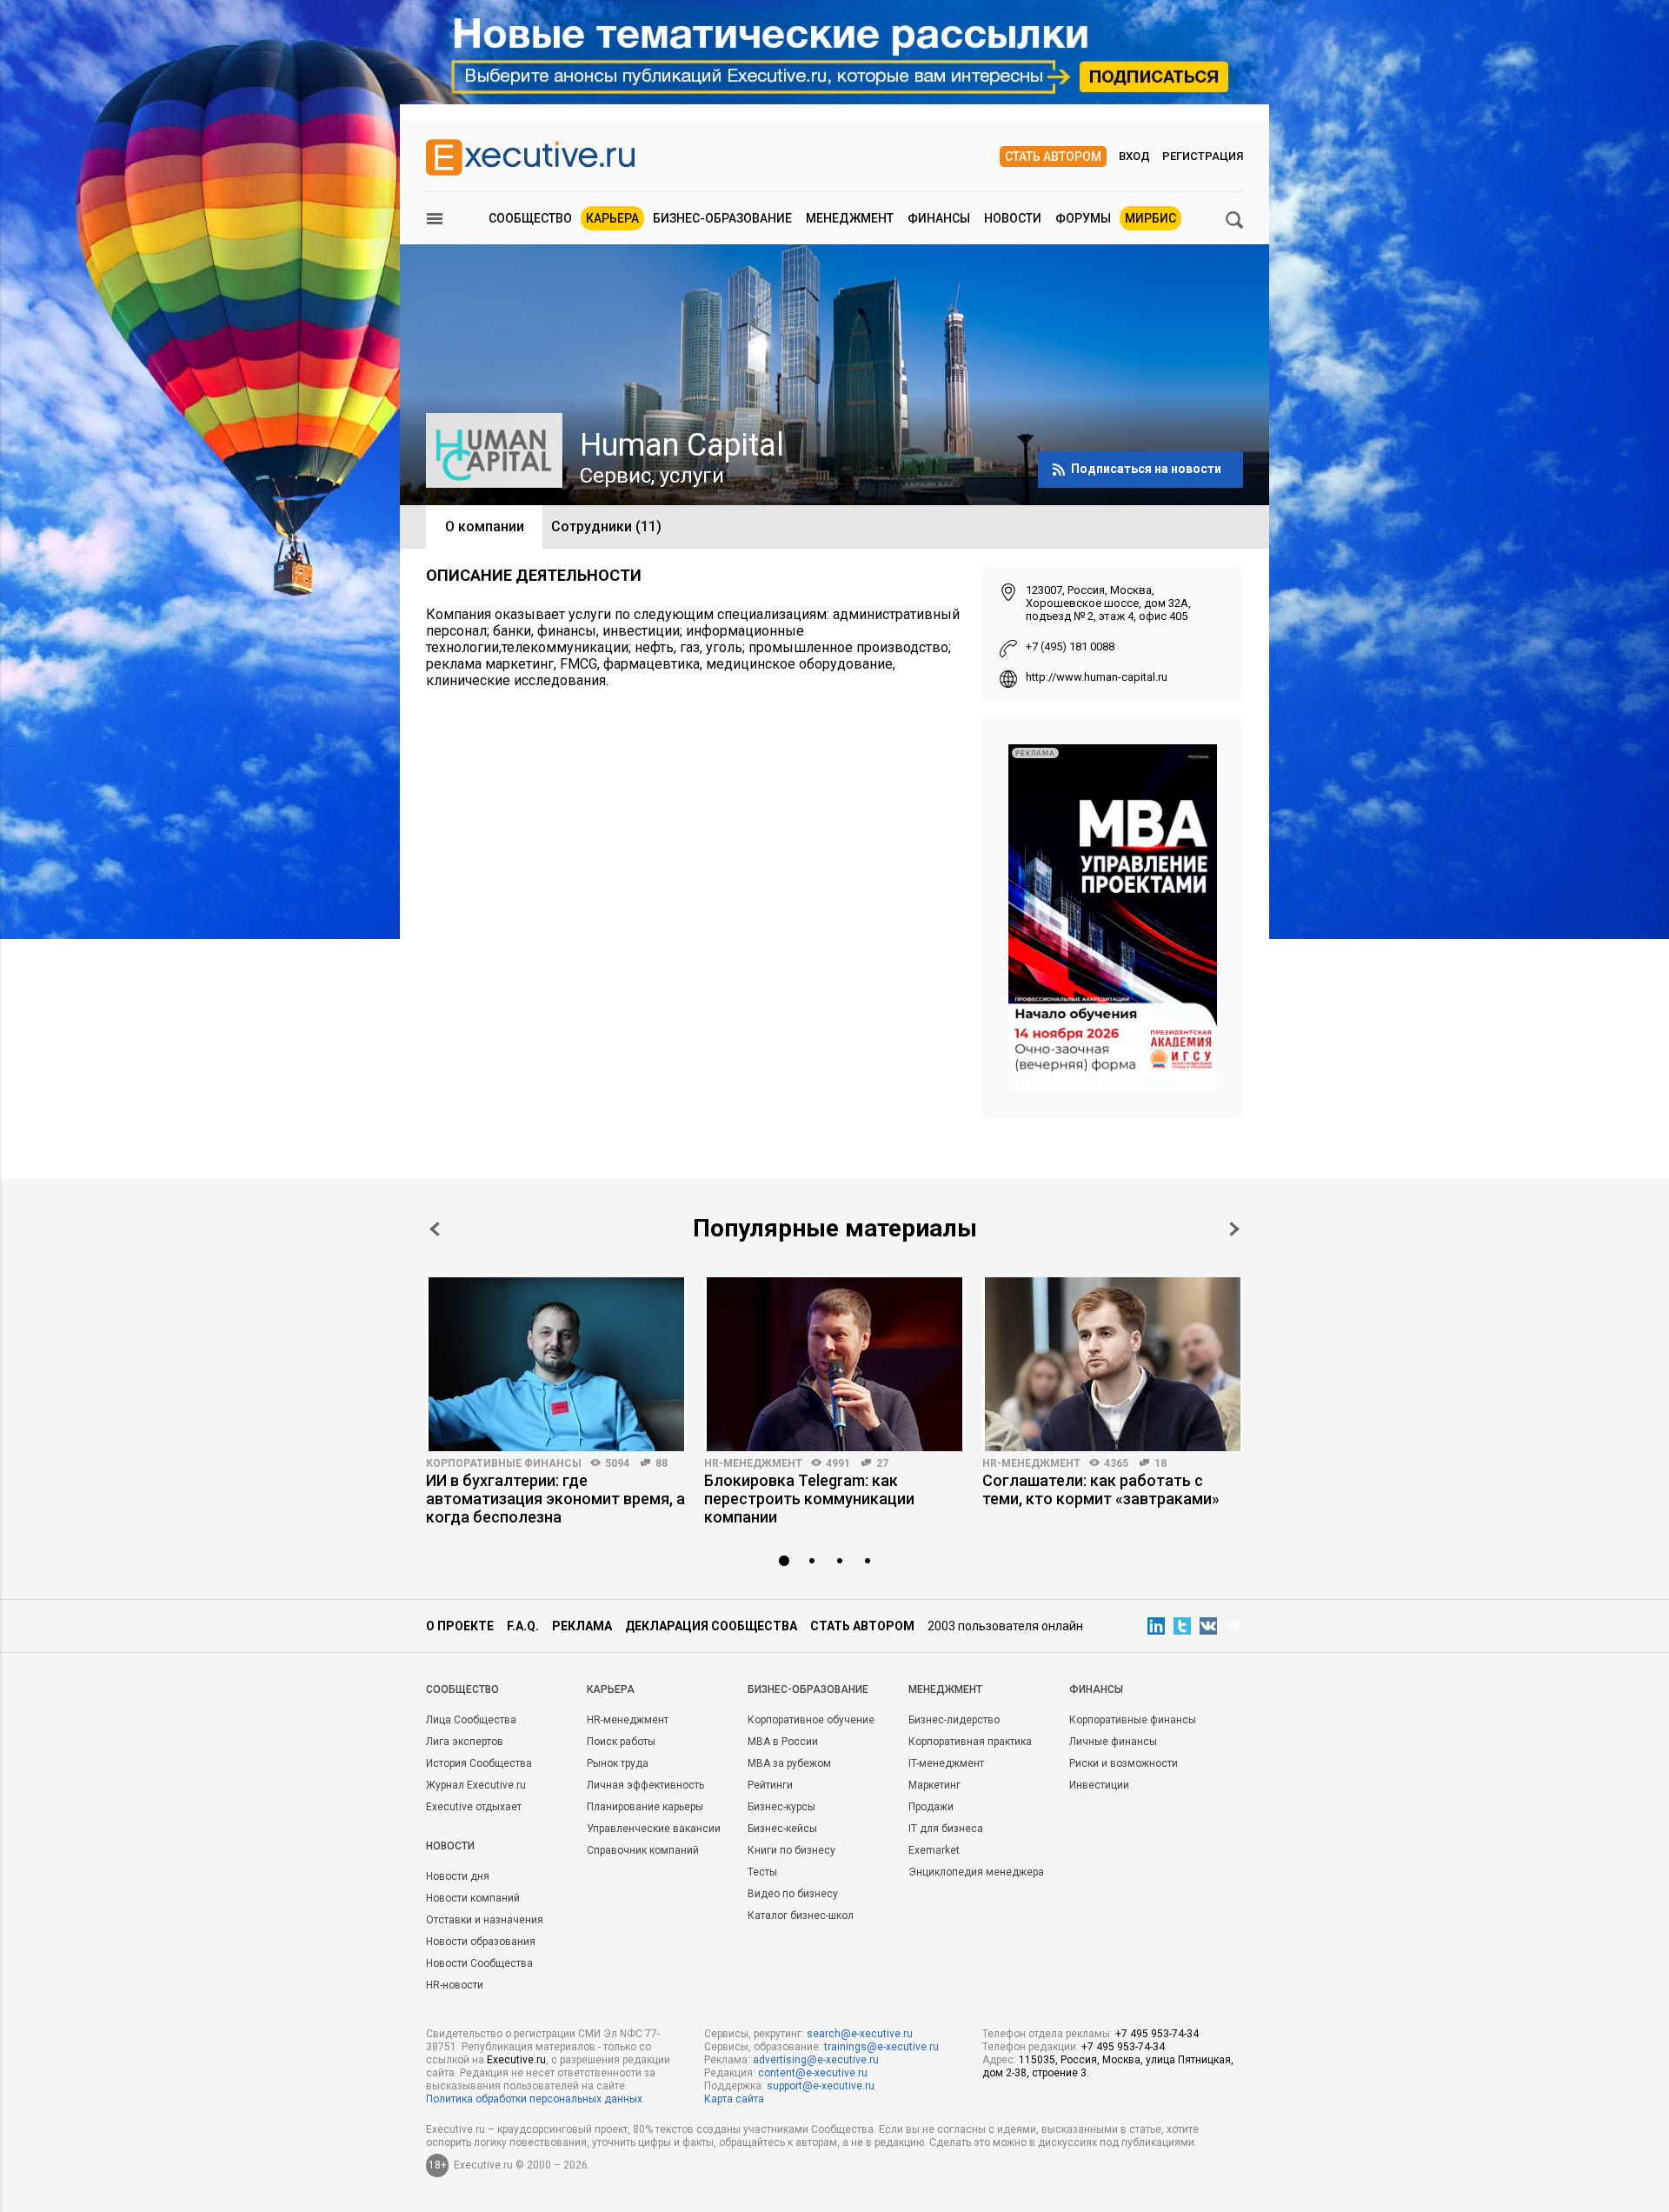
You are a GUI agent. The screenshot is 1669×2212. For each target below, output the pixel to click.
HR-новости (455, 1985)
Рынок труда (618, 1763)
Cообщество (462, 1689)
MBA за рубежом (789, 1763)
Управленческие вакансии (654, 1829)
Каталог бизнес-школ (801, 1916)
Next (1234, 1229)
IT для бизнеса (946, 1829)
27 (882, 1463)
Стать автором (1053, 157)
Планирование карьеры (645, 1807)
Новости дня (458, 1876)
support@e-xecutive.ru (821, 2086)
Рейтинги (770, 1785)
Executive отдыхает (474, 1807)
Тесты (762, 1872)
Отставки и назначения (485, 1920)
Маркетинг (934, 1785)
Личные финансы (1113, 1742)
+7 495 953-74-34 (1157, 2034)
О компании (485, 526)
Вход (1134, 156)
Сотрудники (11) (606, 526)
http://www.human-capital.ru (1097, 677)
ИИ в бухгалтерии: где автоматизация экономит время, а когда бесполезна (555, 1499)
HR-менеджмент (753, 1463)
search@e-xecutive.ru (860, 2034)
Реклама (582, 1626)
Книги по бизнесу (791, 1850)
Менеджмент (850, 218)
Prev (435, 1229)
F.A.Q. (523, 1626)
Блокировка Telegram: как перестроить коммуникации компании (809, 1499)
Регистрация (1203, 156)
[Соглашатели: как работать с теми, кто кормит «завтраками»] (1113, 1364)
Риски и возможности (1124, 1763)
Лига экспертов (465, 1742)
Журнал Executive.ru (476, 1785)
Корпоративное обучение (811, 1720)
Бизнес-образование (722, 218)
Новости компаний (473, 1898)
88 (662, 1463)
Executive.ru (516, 2060)
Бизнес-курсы (781, 1807)
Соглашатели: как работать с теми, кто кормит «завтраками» (1101, 1489)
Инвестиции (1099, 1785)
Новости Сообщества (479, 1963)
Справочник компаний (643, 1850)
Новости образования (481, 1942)
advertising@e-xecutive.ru (816, 2060)
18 (1160, 1463)
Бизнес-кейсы (782, 1829)
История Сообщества (479, 1763)
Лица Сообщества (471, 1720)
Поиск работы (621, 1742)
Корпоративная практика (970, 1742)
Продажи (931, 1807)
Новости (1013, 218)
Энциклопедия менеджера (976, 1872)
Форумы (1083, 218)
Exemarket (934, 1850)
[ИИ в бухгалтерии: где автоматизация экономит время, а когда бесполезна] (556, 1364)
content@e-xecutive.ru (813, 2073)
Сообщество (530, 218)
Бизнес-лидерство (954, 1720)
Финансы (939, 218)
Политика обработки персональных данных (534, 2099)
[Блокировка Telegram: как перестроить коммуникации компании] (834, 1364)
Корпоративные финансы (504, 1463)
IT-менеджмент (946, 1763)
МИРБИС (1150, 218)
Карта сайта (734, 2099)
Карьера (612, 218)
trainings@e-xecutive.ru (881, 2047)
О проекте (460, 1626)
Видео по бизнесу (793, 1894)
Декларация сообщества (711, 1626)
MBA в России (783, 1742)
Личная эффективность (645, 1785)
